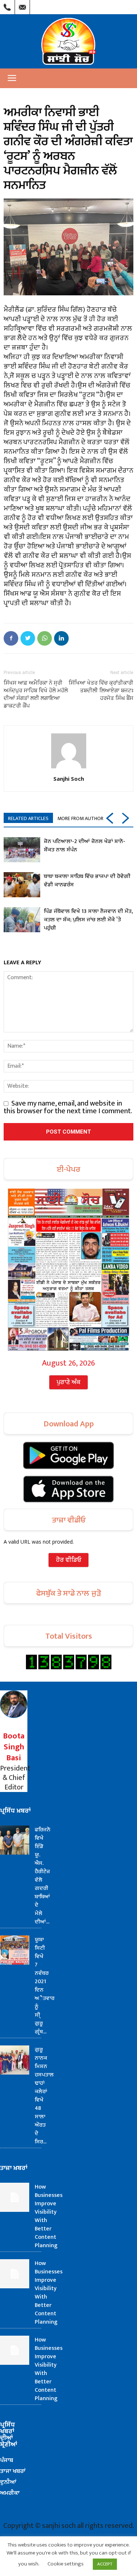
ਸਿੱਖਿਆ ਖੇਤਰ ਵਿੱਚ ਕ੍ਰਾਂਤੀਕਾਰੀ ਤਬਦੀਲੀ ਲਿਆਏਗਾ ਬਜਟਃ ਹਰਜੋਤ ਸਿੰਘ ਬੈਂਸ (101, 690)
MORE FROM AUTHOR (80, 818)
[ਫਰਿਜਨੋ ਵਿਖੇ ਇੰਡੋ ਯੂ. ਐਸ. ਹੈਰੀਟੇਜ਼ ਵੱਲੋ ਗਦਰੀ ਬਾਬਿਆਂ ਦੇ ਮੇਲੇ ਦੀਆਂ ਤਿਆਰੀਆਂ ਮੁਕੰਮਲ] (15, 1840)
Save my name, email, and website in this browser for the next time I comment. (68, 1107)
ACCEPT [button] (105, 2564)
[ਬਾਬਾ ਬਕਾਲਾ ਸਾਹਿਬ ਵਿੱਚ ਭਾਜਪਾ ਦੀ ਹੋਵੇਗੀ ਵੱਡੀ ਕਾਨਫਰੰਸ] (22, 885)
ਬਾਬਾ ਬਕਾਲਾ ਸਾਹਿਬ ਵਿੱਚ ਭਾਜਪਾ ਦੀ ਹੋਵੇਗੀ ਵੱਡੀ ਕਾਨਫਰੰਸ (87, 881)
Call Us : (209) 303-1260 (7, 5)
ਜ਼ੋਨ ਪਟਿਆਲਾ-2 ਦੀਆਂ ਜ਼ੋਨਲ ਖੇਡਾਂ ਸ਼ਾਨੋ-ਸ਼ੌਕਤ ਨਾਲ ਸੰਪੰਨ (85, 846)
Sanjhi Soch (69, 779)
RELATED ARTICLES (28, 818)
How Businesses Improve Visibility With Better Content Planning (49, 2216)
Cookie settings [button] (66, 2564)
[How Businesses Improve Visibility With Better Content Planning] (15, 2197)
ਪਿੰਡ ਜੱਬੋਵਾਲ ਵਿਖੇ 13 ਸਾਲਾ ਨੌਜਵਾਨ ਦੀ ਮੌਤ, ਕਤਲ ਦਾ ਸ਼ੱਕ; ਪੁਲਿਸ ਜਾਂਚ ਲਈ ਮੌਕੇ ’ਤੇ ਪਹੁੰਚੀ (88, 920)
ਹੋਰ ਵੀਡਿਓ (68, 1560)
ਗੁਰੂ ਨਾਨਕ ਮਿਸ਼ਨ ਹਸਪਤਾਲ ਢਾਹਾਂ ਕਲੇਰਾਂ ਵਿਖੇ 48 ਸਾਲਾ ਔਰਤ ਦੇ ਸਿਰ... (44, 2096)
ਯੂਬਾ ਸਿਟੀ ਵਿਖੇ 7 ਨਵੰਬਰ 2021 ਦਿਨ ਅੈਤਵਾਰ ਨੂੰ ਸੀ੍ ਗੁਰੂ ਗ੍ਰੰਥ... (45, 1986)
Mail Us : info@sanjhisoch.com (22, 5)
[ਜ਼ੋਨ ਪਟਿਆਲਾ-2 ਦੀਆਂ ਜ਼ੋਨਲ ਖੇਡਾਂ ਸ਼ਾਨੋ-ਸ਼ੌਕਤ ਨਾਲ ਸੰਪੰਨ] (22, 850)
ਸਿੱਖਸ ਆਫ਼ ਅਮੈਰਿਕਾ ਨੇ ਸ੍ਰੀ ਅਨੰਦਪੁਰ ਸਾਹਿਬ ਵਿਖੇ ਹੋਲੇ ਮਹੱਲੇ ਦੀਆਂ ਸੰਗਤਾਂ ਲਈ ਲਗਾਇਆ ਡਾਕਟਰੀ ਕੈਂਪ (36, 694)
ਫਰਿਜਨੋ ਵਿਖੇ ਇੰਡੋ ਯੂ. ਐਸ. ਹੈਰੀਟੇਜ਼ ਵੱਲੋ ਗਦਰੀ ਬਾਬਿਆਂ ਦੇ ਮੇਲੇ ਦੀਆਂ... (43, 1876)
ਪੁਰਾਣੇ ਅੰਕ (68, 1382)
